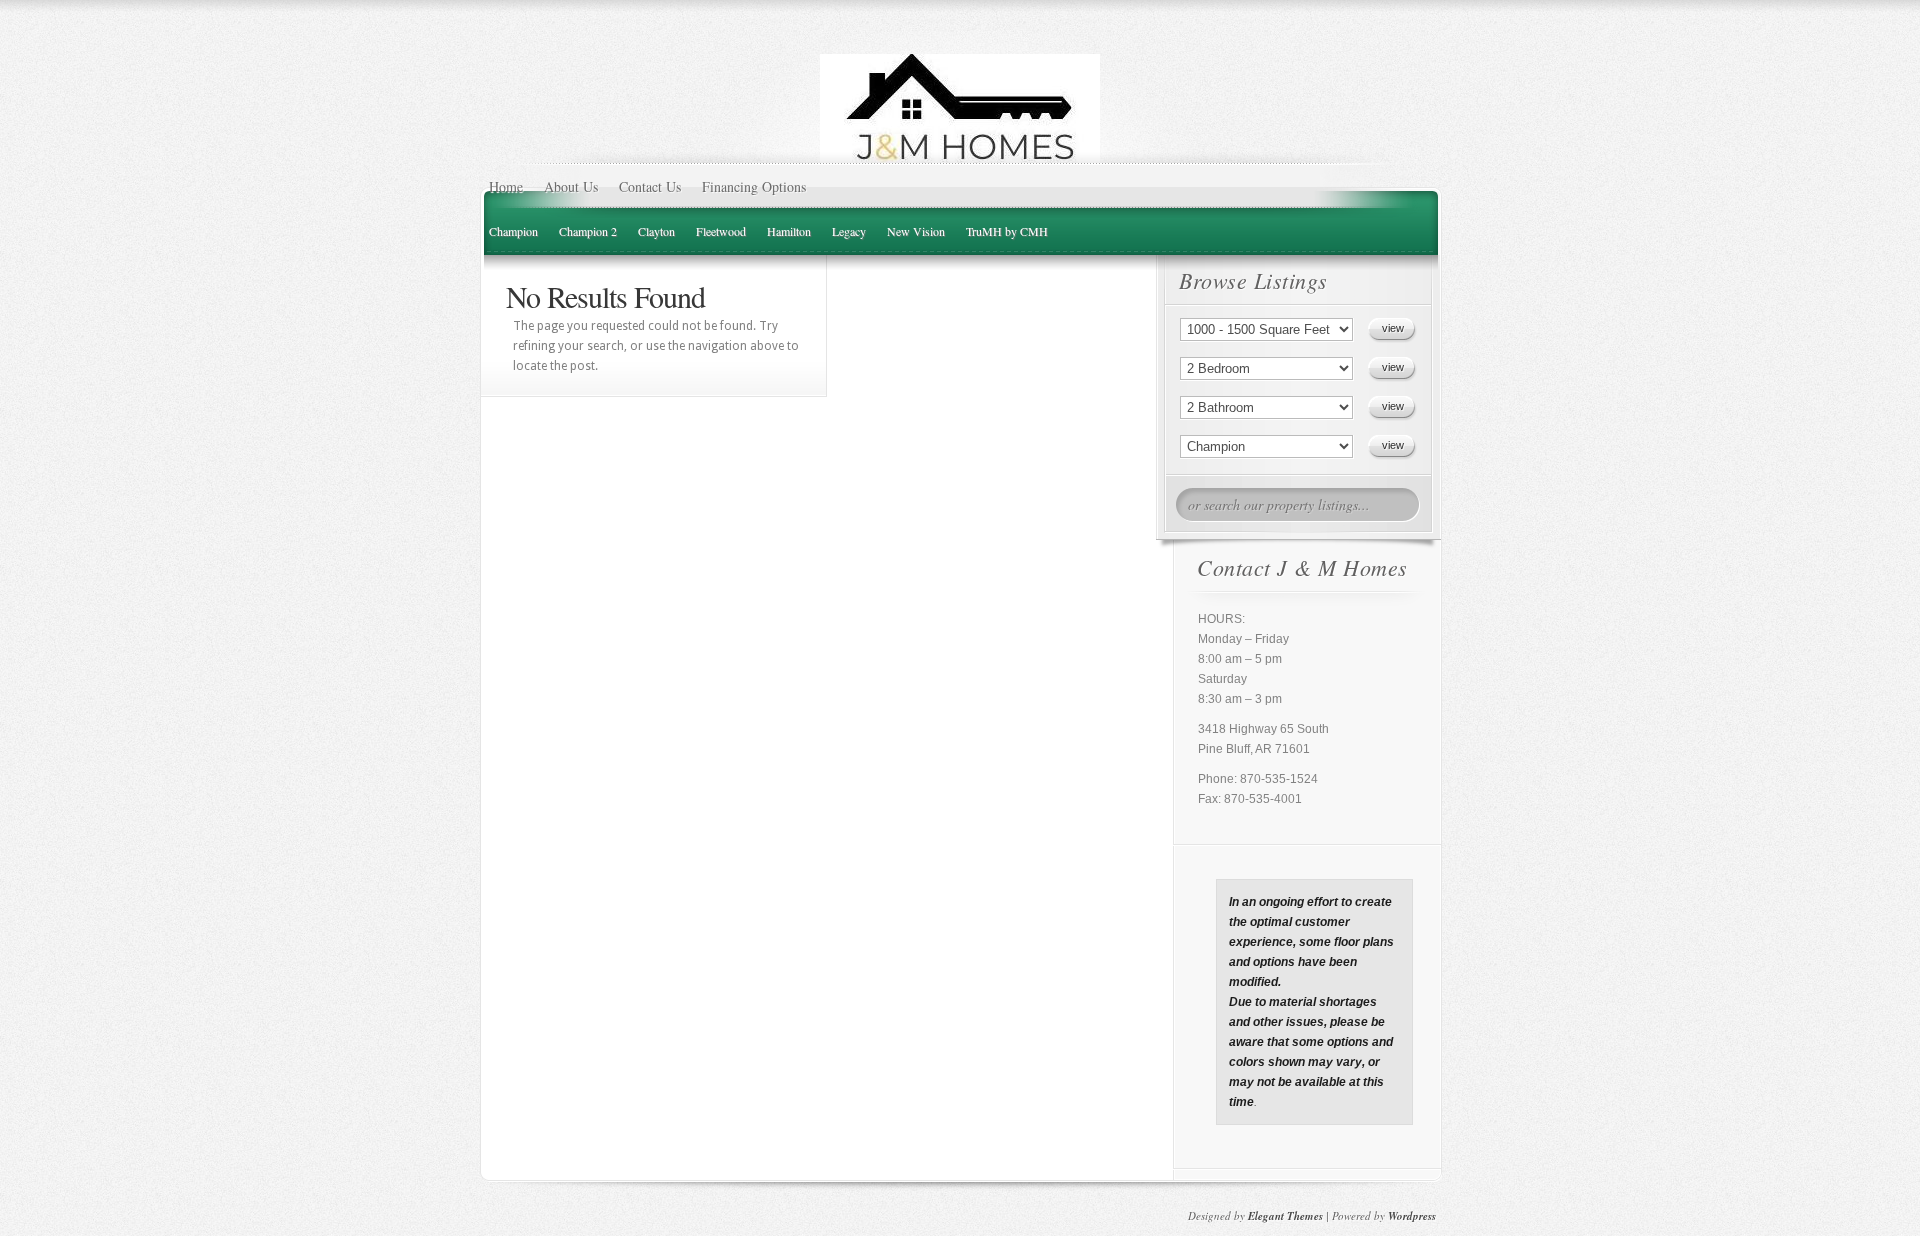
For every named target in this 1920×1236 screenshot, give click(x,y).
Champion (513, 231)
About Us (571, 186)
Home (506, 186)
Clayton (656, 231)
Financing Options (754, 186)
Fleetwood (721, 231)
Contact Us (650, 186)
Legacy (849, 231)
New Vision (916, 231)
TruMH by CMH (1007, 231)
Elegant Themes (1285, 1216)
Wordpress (1412, 1216)
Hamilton (789, 231)
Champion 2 (588, 231)
